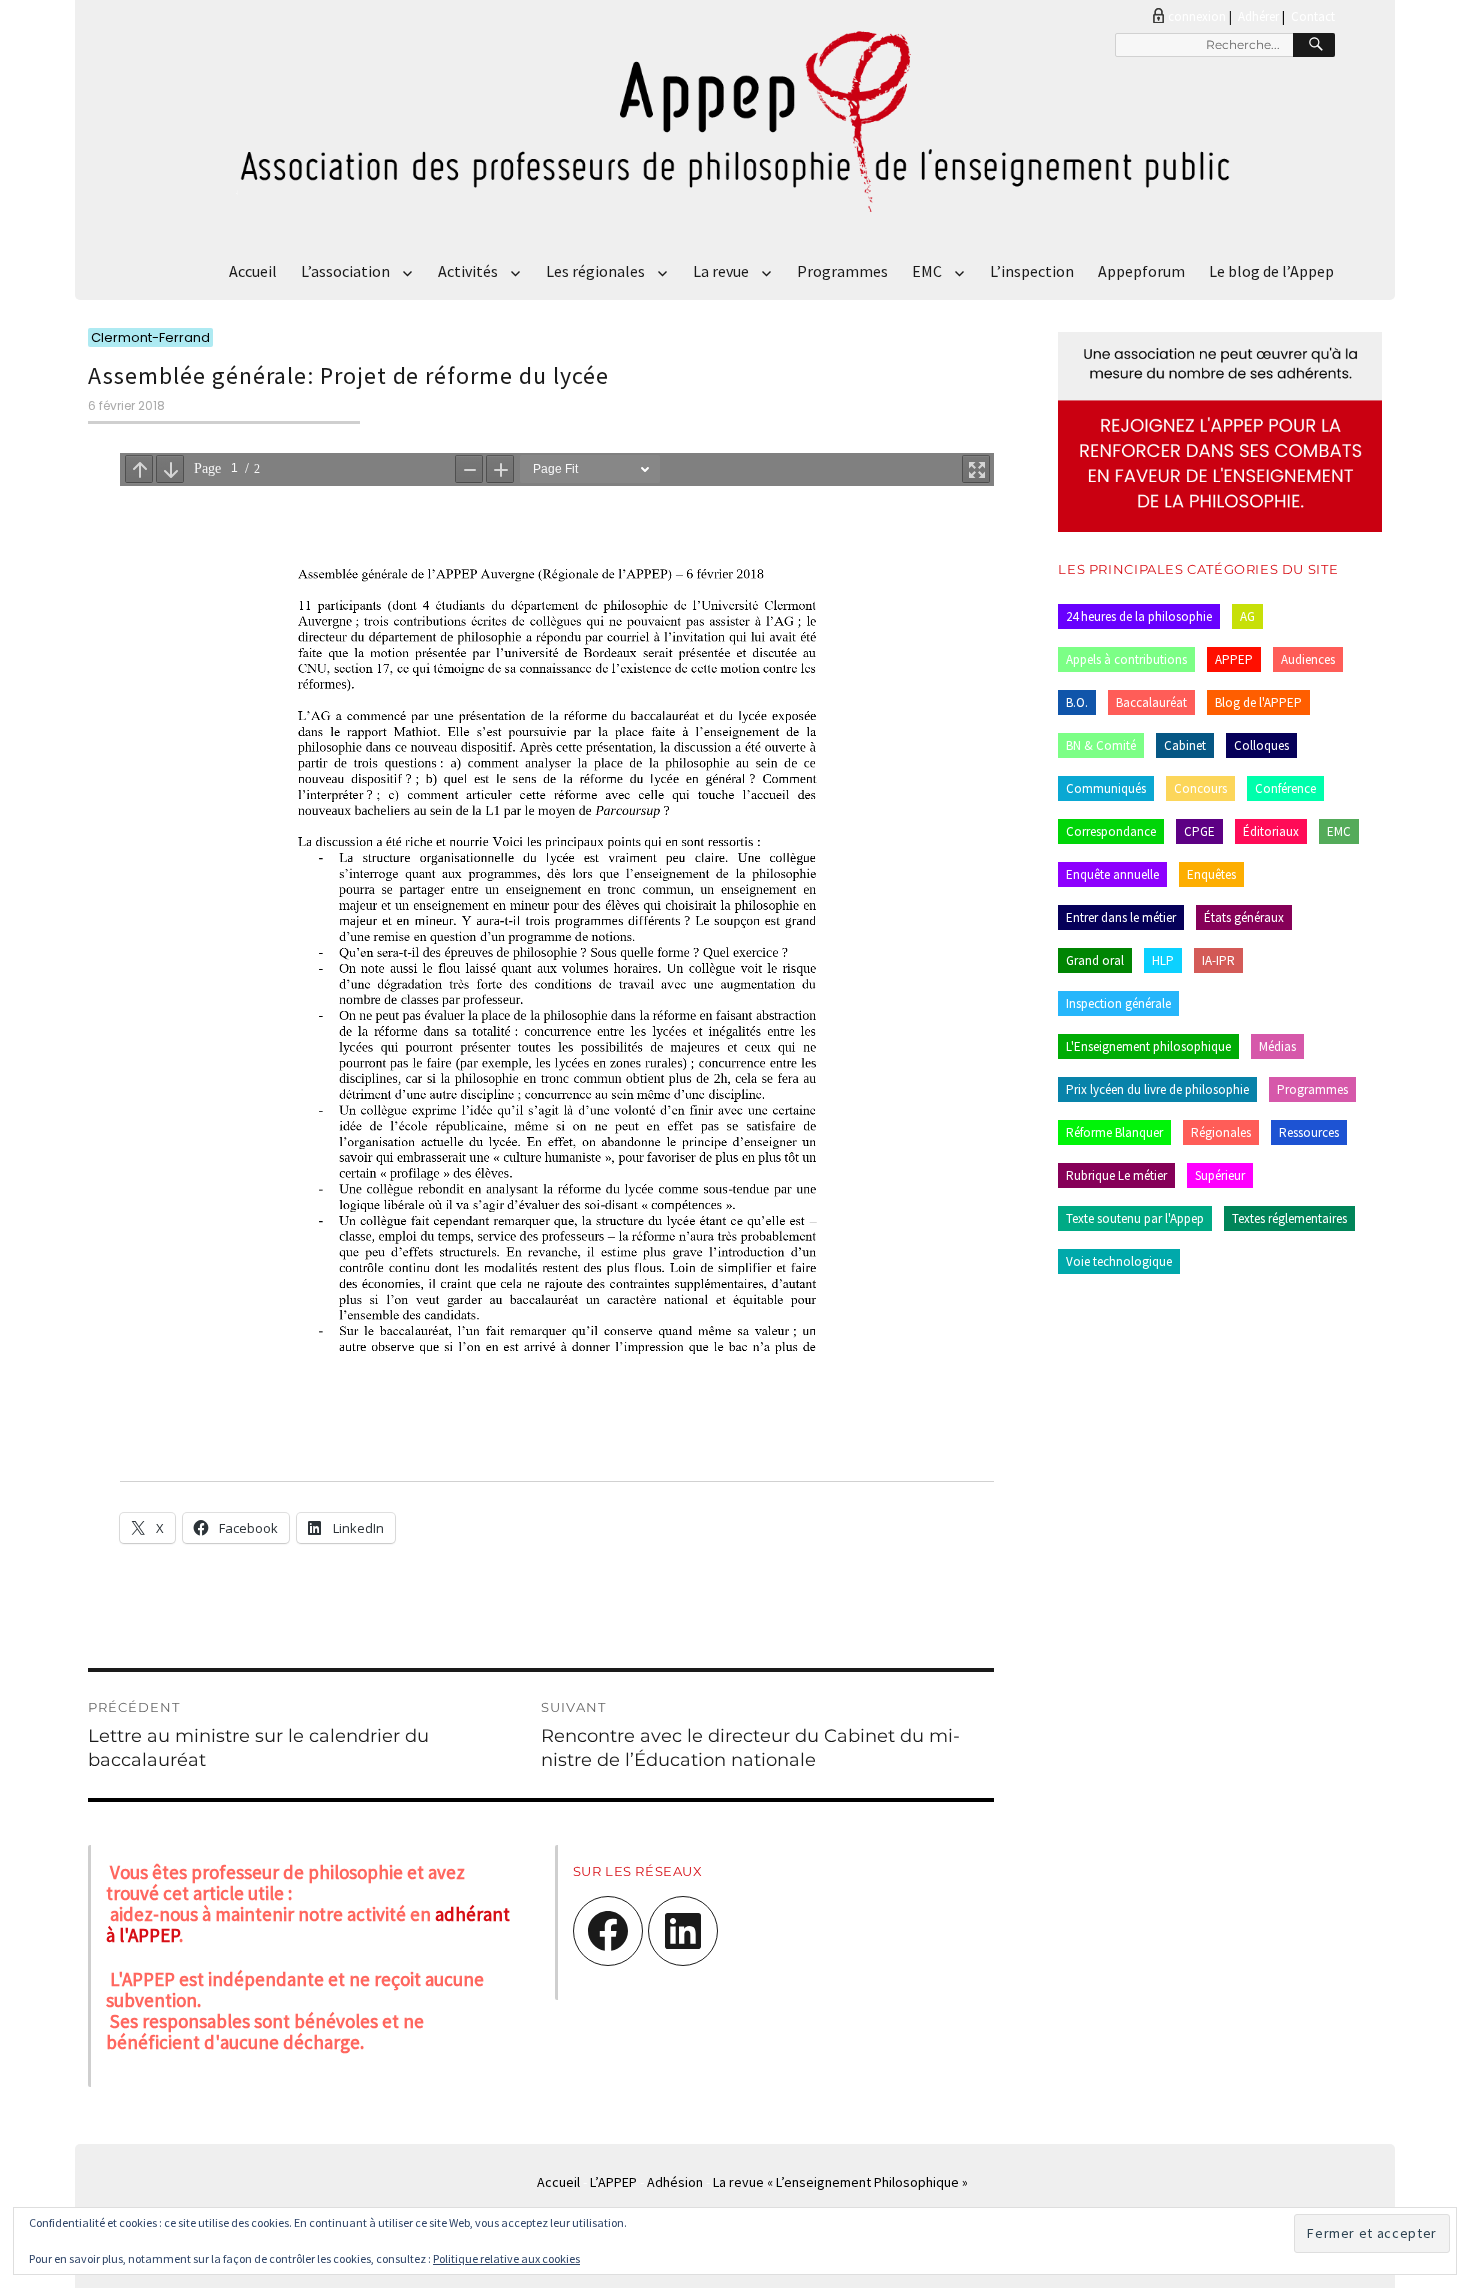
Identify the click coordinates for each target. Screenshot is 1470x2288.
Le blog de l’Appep (1271, 271)
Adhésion (675, 2182)
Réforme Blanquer (1114, 1132)
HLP (1163, 960)
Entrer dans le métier (1121, 917)
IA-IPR (1218, 960)
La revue (721, 271)
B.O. (1077, 702)
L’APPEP (613, 2182)
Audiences (1308, 659)
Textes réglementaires (1289, 1218)
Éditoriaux (1271, 831)
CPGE (1199, 831)
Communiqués (1106, 788)
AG (1247, 616)
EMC (927, 271)
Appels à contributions (1126, 659)
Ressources (1309, 1132)
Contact (1313, 16)
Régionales (1221, 1132)
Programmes (842, 271)
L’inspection (1032, 271)
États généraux (1244, 917)
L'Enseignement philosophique (1148, 1046)
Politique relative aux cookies (506, 2258)
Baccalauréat (1151, 702)
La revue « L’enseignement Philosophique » (840, 2182)
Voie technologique (1119, 1261)
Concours (1200, 788)
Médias (1277, 1046)
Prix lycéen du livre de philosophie (1157, 1089)
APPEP (1234, 659)
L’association (345, 271)
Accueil (253, 271)
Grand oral (1095, 960)
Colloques (1261, 745)
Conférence (1285, 788)
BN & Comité (1101, 745)
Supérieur (1220, 1175)
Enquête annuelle (1112, 874)
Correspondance (1111, 831)
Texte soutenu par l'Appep (1135, 1218)
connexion (1197, 16)
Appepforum (1141, 271)
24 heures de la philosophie (1139, 616)
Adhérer (1258, 16)
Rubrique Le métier (1116, 1175)
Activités (468, 271)
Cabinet (1185, 745)
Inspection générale (1118, 1003)
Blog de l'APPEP (1258, 702)
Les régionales (595, 271)
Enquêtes (1211, 874)
